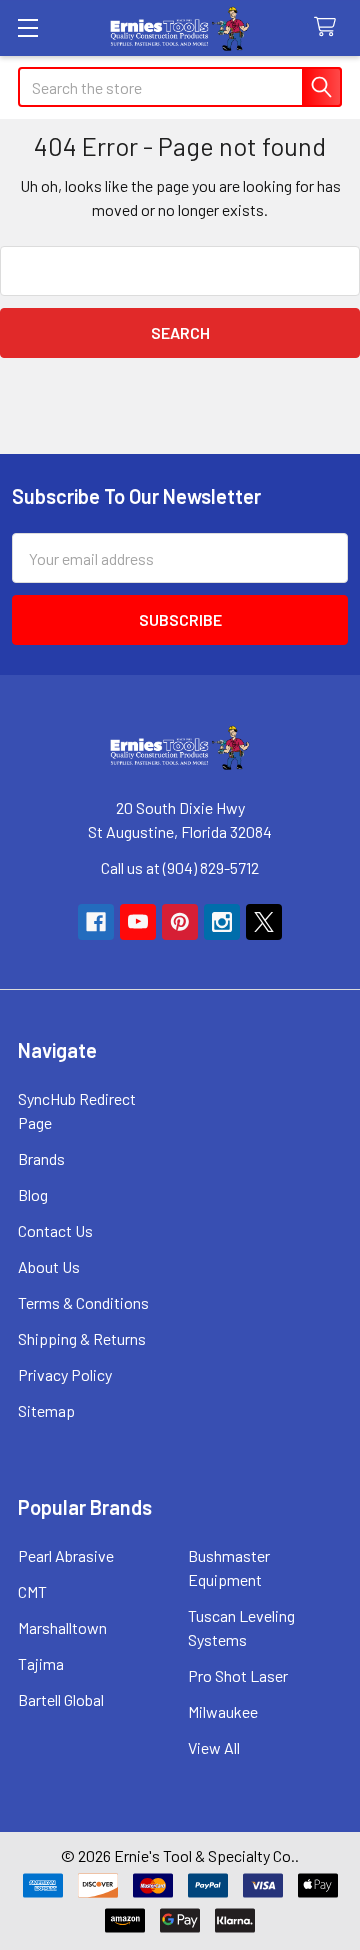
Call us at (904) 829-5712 (180, 867)
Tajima (41, 1663)
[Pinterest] (180, 922)
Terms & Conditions (83, 1302)
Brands (41, 1158)
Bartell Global (61, 1699)
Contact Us (55, 1230)
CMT (32, 1591)
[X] (264, 922)
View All (214, 1747)
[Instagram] (222, 922)
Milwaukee (223, 1711)
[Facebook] (96, 922)
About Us (49, 1266)
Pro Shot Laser (238, 1675)
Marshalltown (62, 1627)
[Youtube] (138, 922)
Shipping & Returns (82, 1338)
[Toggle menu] (27, 27)
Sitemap (46, 1410)
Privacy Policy (65, 1374)
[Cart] (329, 27)
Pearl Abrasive (66, 1555)
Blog (33, 1194)
